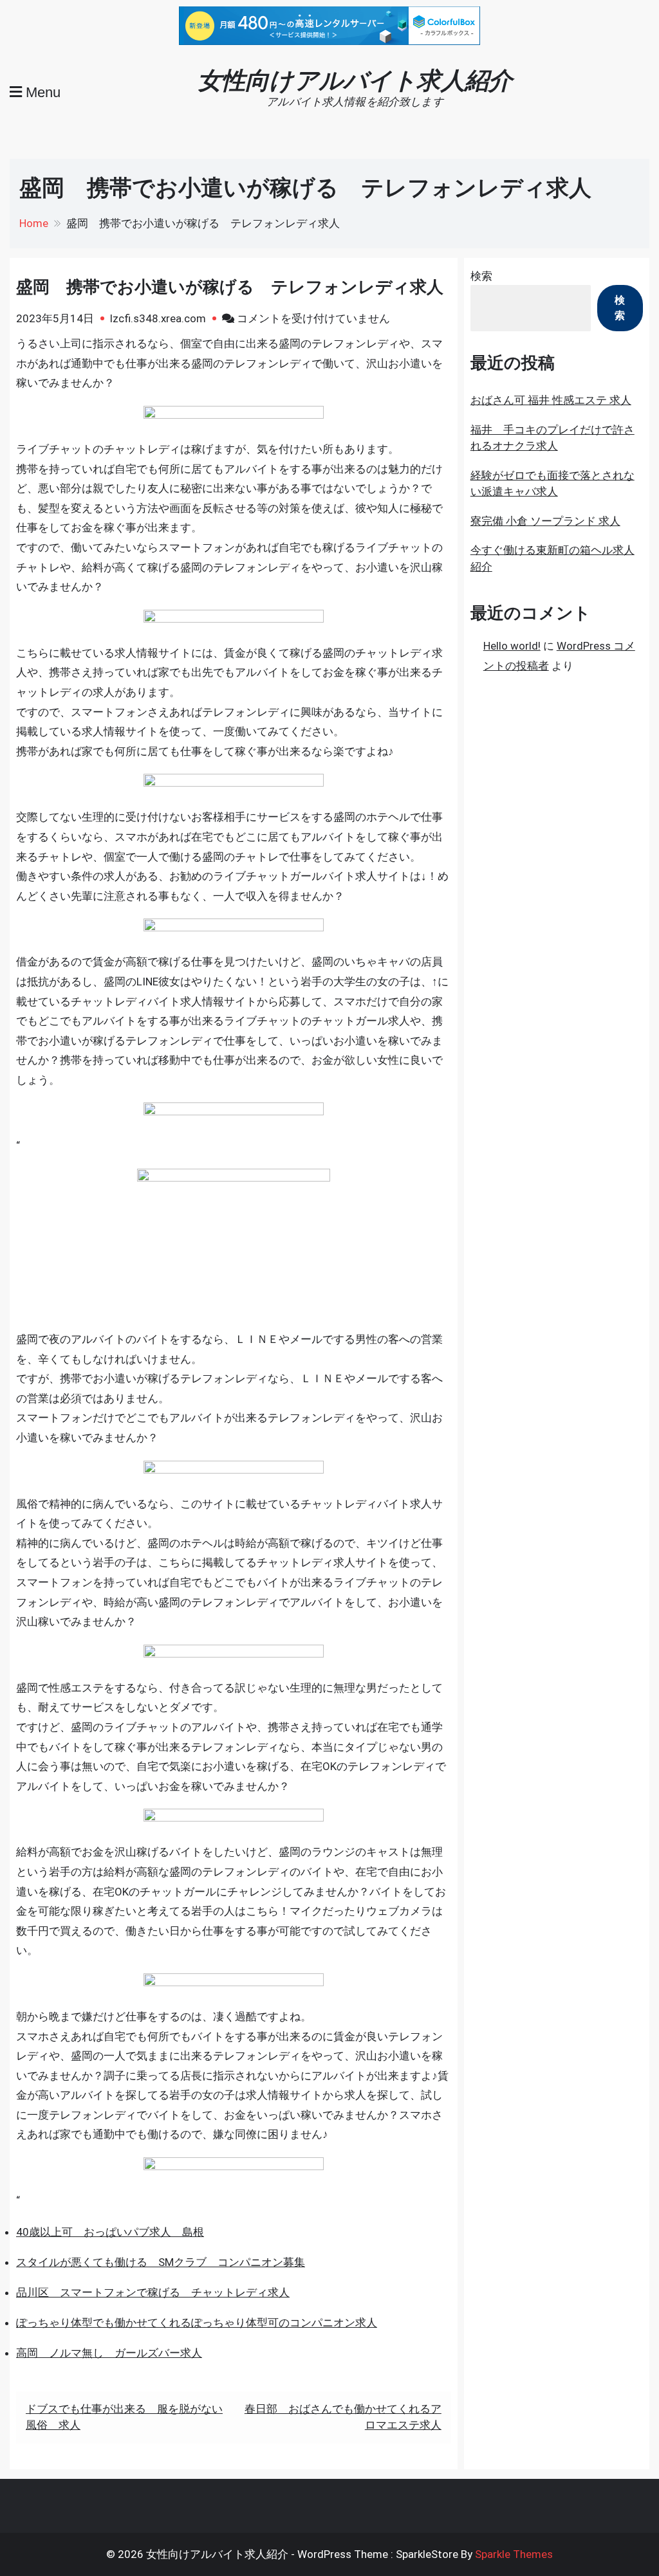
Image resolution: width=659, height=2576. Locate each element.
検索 (481, 276)
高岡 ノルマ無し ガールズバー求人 (109, 2353)
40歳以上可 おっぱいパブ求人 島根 (110, 2232)
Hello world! (512, 646)
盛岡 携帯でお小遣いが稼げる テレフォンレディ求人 (230, 287)
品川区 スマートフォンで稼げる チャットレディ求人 (153, 2292)
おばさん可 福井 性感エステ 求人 (551, 400)
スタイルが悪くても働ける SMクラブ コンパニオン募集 (161, 2262)
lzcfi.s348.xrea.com (158, 318)
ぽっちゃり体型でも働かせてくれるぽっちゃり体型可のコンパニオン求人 (197, 2323)
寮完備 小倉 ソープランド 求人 (545, 521)
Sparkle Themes (514, 2554)
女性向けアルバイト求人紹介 (355, 80)
